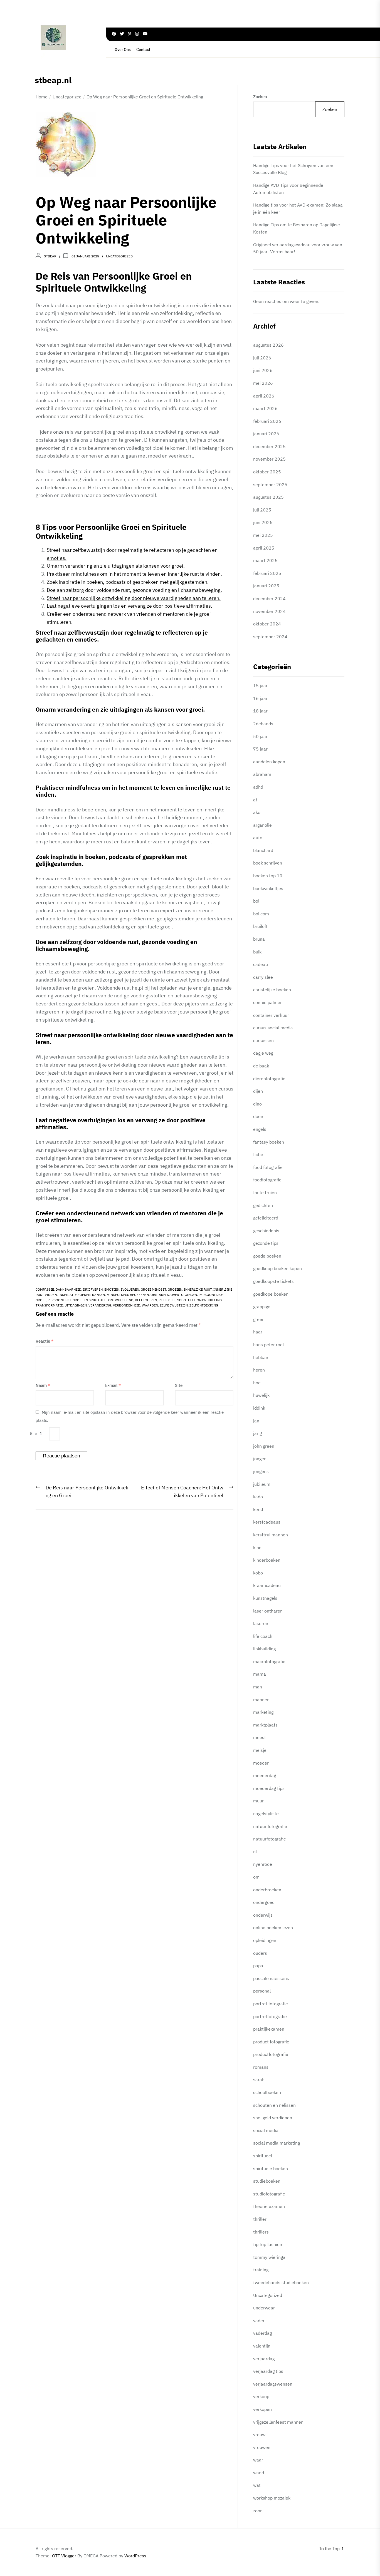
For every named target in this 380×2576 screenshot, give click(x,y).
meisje (260, 1750)
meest (260, 1737)
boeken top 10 (268, 876)
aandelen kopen (269, 762)
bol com (261, 914)
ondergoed (264, 1902)
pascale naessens (271, 1978)
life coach (263, 1636)
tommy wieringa (269, 2257)
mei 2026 (263, 383)
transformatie (49, 1305)
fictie (258, 1154)
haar (258, 1332)
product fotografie (271, 2042)
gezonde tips (266, 1243)
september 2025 (270, 485)
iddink (259, 1408)
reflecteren (146, 1300)
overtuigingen (184, 1295)
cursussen (263, 1040)
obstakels (160, 1295)
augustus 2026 (268, 345)
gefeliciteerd (266, 1218)
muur (258, 1801)
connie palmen (268, 1002)
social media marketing (277, 2143)
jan (256, 1421)
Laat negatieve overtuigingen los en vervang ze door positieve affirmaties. (129, 606)
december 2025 (269, 446)
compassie (45, 1289)
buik (257, 952)
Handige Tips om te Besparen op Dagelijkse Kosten (297, 228)
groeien (175, 1289)
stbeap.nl (53, 80)
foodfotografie (267, 1180)
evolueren (130, 1289)
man (258, 1687)
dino (257, 1104)
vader (259, 2321)
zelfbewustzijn (174, 1305)
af (255, 800)
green (259, 1319)
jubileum (262, 1484)
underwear (264, 2308)
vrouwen (262, 2447)
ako (257, 812)
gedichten (263, 1205)
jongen (260, 1459)
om (256, 1877)
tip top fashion (268, 2244)
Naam (43, 1385)
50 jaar (260, 736)
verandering (100, 1305)
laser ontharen (268, 1611)
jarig (257, 1433)
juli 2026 (262, 358)
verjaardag (264, 2359)
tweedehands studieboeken (281, 2282)
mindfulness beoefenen (128, 1295)
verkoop (261, 2396)
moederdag (265, 1775)
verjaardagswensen (273, 2384)
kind (257, 1547)
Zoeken (260, 97)
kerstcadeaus (267, 1522)
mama (260, 1674)
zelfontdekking (204, 1305)
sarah (259, 2080)
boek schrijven (268, 863)
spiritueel (263, 2156)
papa (258, 1966)
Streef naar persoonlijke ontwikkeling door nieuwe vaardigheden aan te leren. (134, 598)
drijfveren (93, 1289)
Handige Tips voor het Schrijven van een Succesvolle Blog (293, 169)
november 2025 (269, 459)
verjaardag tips (268, 2371)
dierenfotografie (269, 1079)
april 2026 (264, 396)
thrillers (261, 2232)
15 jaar (260, 685)
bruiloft (260, 926)
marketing (263, 1712)
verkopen (262, 2409)
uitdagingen (76, 1305)
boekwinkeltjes (268, 888)
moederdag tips (269, 1788)
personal (262, 1991)
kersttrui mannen (271, 1535)
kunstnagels (265, 1598)
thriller (260, 2219)
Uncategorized (119, 256)
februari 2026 (267, 421)
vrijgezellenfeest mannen (278, 2422)
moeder (261, 1763)
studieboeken (267, 2181)
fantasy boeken (269, 1142)
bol (256, 901)
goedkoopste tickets (273, 1281)
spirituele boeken (271, 2168)
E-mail (113, 1385)
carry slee (263, 977)
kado (258, 1497)
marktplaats (265, 1725)
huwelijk (261, 1395)
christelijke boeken (272, 990)
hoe (257, 1383)
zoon (258, 2511)
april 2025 (264, 548)
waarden (150, 1305)
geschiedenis (266, 1231)
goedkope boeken (271, 1294)
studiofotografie (269, 2194)
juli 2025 (262, 510)
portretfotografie (270, 2016)
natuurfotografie (270, 1839)
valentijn (262, 2346)
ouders (260, 1953)
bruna (259, 939)
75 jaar (260, 749)
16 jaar (260, 698)
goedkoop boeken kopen (277, 1268)
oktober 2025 (267, 472)
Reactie (45, 1341)
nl (255, 1852)
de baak (261, 1066)
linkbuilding (264, 1649)
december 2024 (269, 598)
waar (258, 2460)
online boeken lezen (273, 1927)
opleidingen (265, 1940)
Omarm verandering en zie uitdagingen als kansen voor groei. (116, 566)
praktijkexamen (269, 2029)
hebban (261, 1357)
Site (179, 1385)
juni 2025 (263, 522)
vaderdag (262, 2333)
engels (260, 1129)
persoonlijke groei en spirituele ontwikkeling (90, 1300)
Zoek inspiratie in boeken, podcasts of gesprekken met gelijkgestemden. (128, 582)
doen (258, 1116)
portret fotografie (271, 2004)
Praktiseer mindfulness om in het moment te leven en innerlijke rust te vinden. (134, 574)
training (261, 2270)
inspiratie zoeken (74, 1295)
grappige (262, 1306)
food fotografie (268, 1167)
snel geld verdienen (273, 2118)
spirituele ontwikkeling (199, 1300)
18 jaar (260, 711)
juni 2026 (263, 370)
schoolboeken (267, 2092)
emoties (112, 1289)
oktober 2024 (267, 624)
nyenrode (263, 1864)
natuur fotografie (270, 1826)
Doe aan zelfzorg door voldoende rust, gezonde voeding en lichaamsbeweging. (134, 590)
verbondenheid (127, 1305)
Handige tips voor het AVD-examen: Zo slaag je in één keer (298, 208)
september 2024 (270, 637)
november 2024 (269, 611)
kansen (98, 1295)
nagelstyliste (266, 1814)
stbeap (50, 256)
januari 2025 (266, 586)
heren (259, 1370)
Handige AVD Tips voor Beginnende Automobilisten (288, 189)
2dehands (263, 724)
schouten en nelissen (274, 2105)
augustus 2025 (268, 497)
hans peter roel (268, 1345)
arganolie (262, 825)
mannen (261, 1700)
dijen (258, 1091)
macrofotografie (269, 1661)
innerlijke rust (198, 1289)
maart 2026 (265, 408)
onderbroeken (267, 1890)
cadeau (261, 964)
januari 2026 (266, 434)
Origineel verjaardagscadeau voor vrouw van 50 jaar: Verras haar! (298, 248)
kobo (258, 1573)
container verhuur (271, 1015)
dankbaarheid (68, 1289)
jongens (261, 1471)
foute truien (265, 1193)
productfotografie (271, 2054)
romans (261, 2067)
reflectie (167, 1300)
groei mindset (153, 1289)
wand (259, 2473)
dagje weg (263, 1053)
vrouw (259, 2435)
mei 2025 (263, 535)
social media (266, 2130)
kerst (258, 1509)
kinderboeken (267, 1560)
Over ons (123, 49)
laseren (261, 1623)
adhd (258, 787)
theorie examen (269, 2206)
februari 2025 (267, 573)
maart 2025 (265, 560)
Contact (143, 49)
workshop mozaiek (272, 2498)
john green (264, 1446)
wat (257, 2485)
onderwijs (263, 1915)
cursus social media (273, 1028)
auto (258, 838)
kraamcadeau (267, 1585)
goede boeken (267, 1256)
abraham (262, 774)
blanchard (263, 850)
